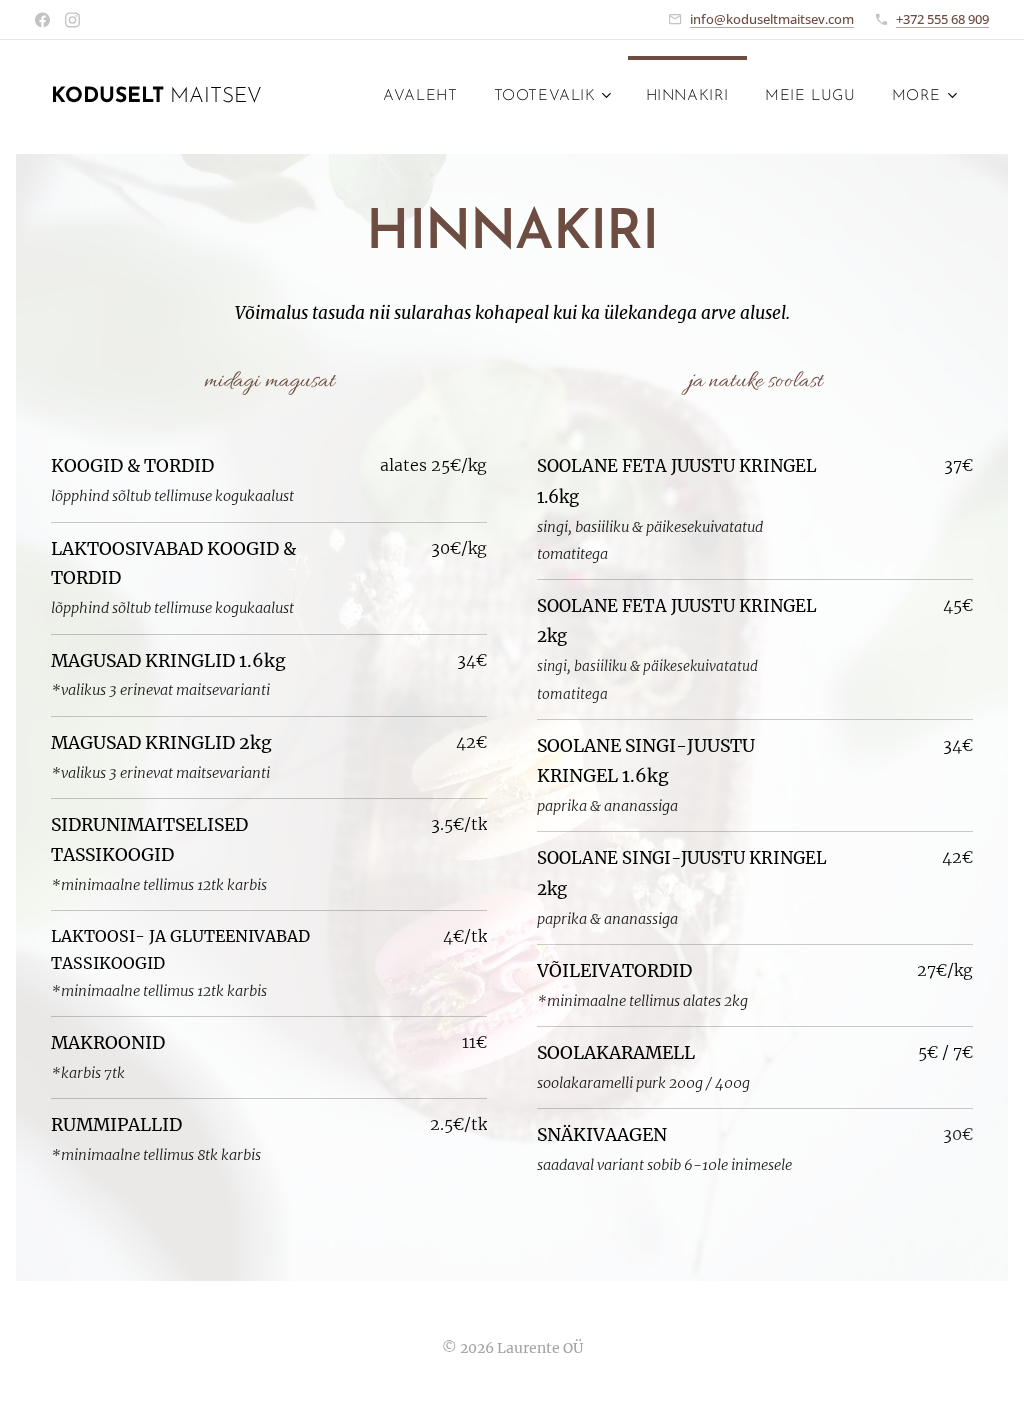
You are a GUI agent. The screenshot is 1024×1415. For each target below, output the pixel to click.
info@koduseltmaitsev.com (772, 19)
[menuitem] (420, 97)
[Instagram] (72, 20)
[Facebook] (42, 20)
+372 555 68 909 (942, 19)
